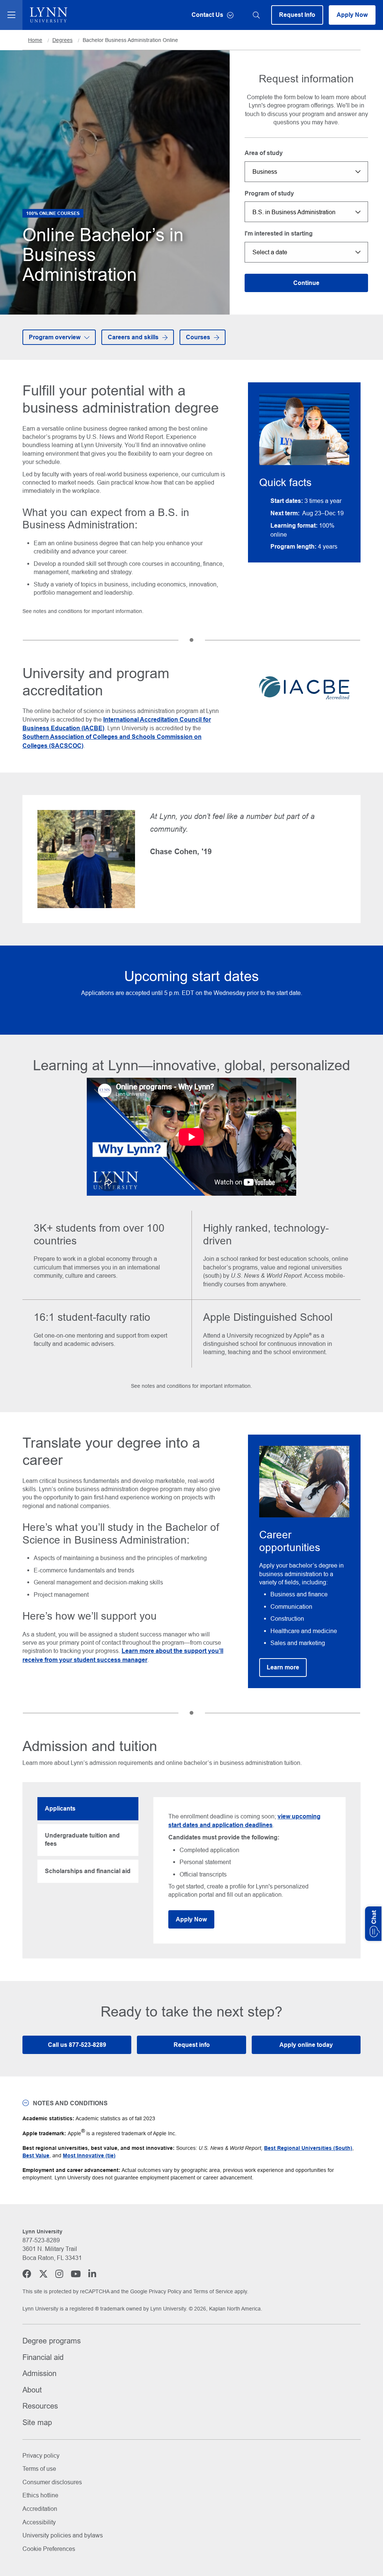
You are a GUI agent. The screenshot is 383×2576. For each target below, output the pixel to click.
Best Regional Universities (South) (308, 2148)
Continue (306, 283)
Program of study (269, 193)
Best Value (36, 2155)
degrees (62, 40)
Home (35, 40)
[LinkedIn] (92, 2274)
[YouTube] (76, 2274)
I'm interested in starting (279, 233)
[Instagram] (59, 2274)
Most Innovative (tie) (89, 2155)
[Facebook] (27, 2274)
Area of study (264, 153)
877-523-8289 (41, 2240)
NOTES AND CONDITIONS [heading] (70, 2103)
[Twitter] (43, 2274)
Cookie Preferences (49, 2549)
